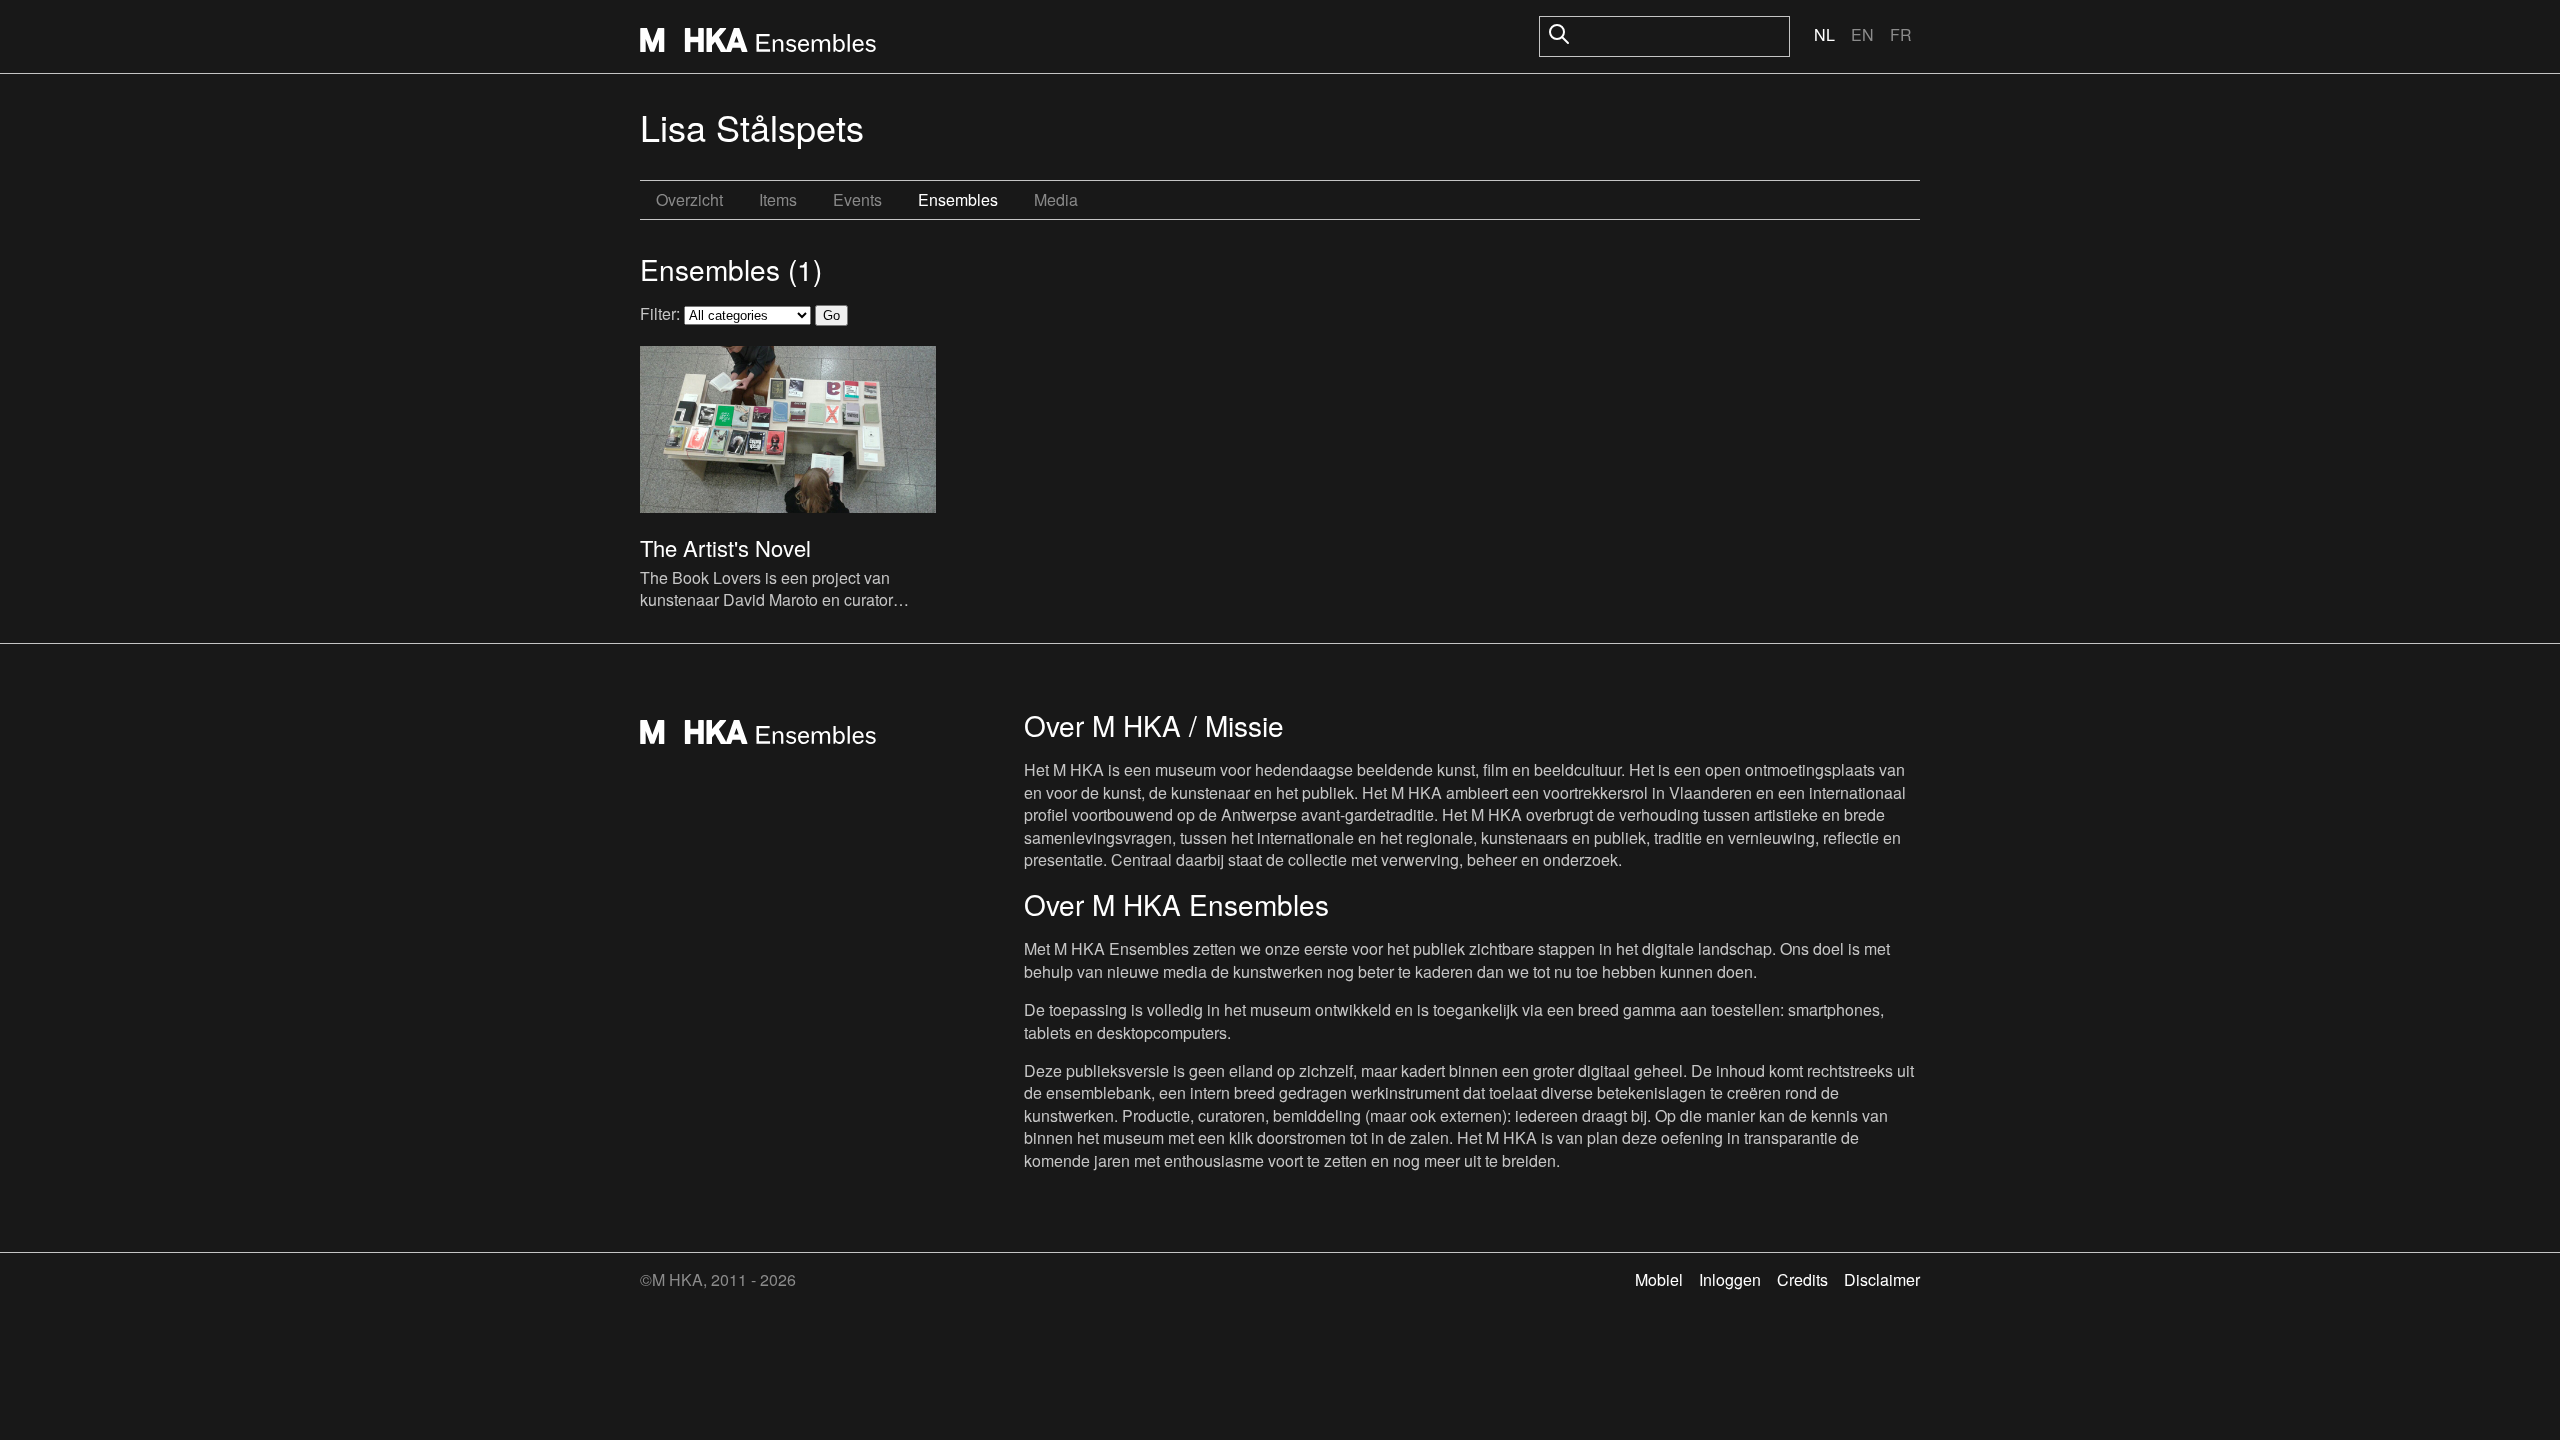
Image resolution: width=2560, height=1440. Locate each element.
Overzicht (689, 199)
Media (1056, 199)
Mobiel (1659, 1279)
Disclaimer (1882, 1279)
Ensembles (958, 199)
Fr (1901, 34)
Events (857, 199)
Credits (1802, 1279)
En (1862, 34)
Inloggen (1730, 1279)
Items (778, 199)
